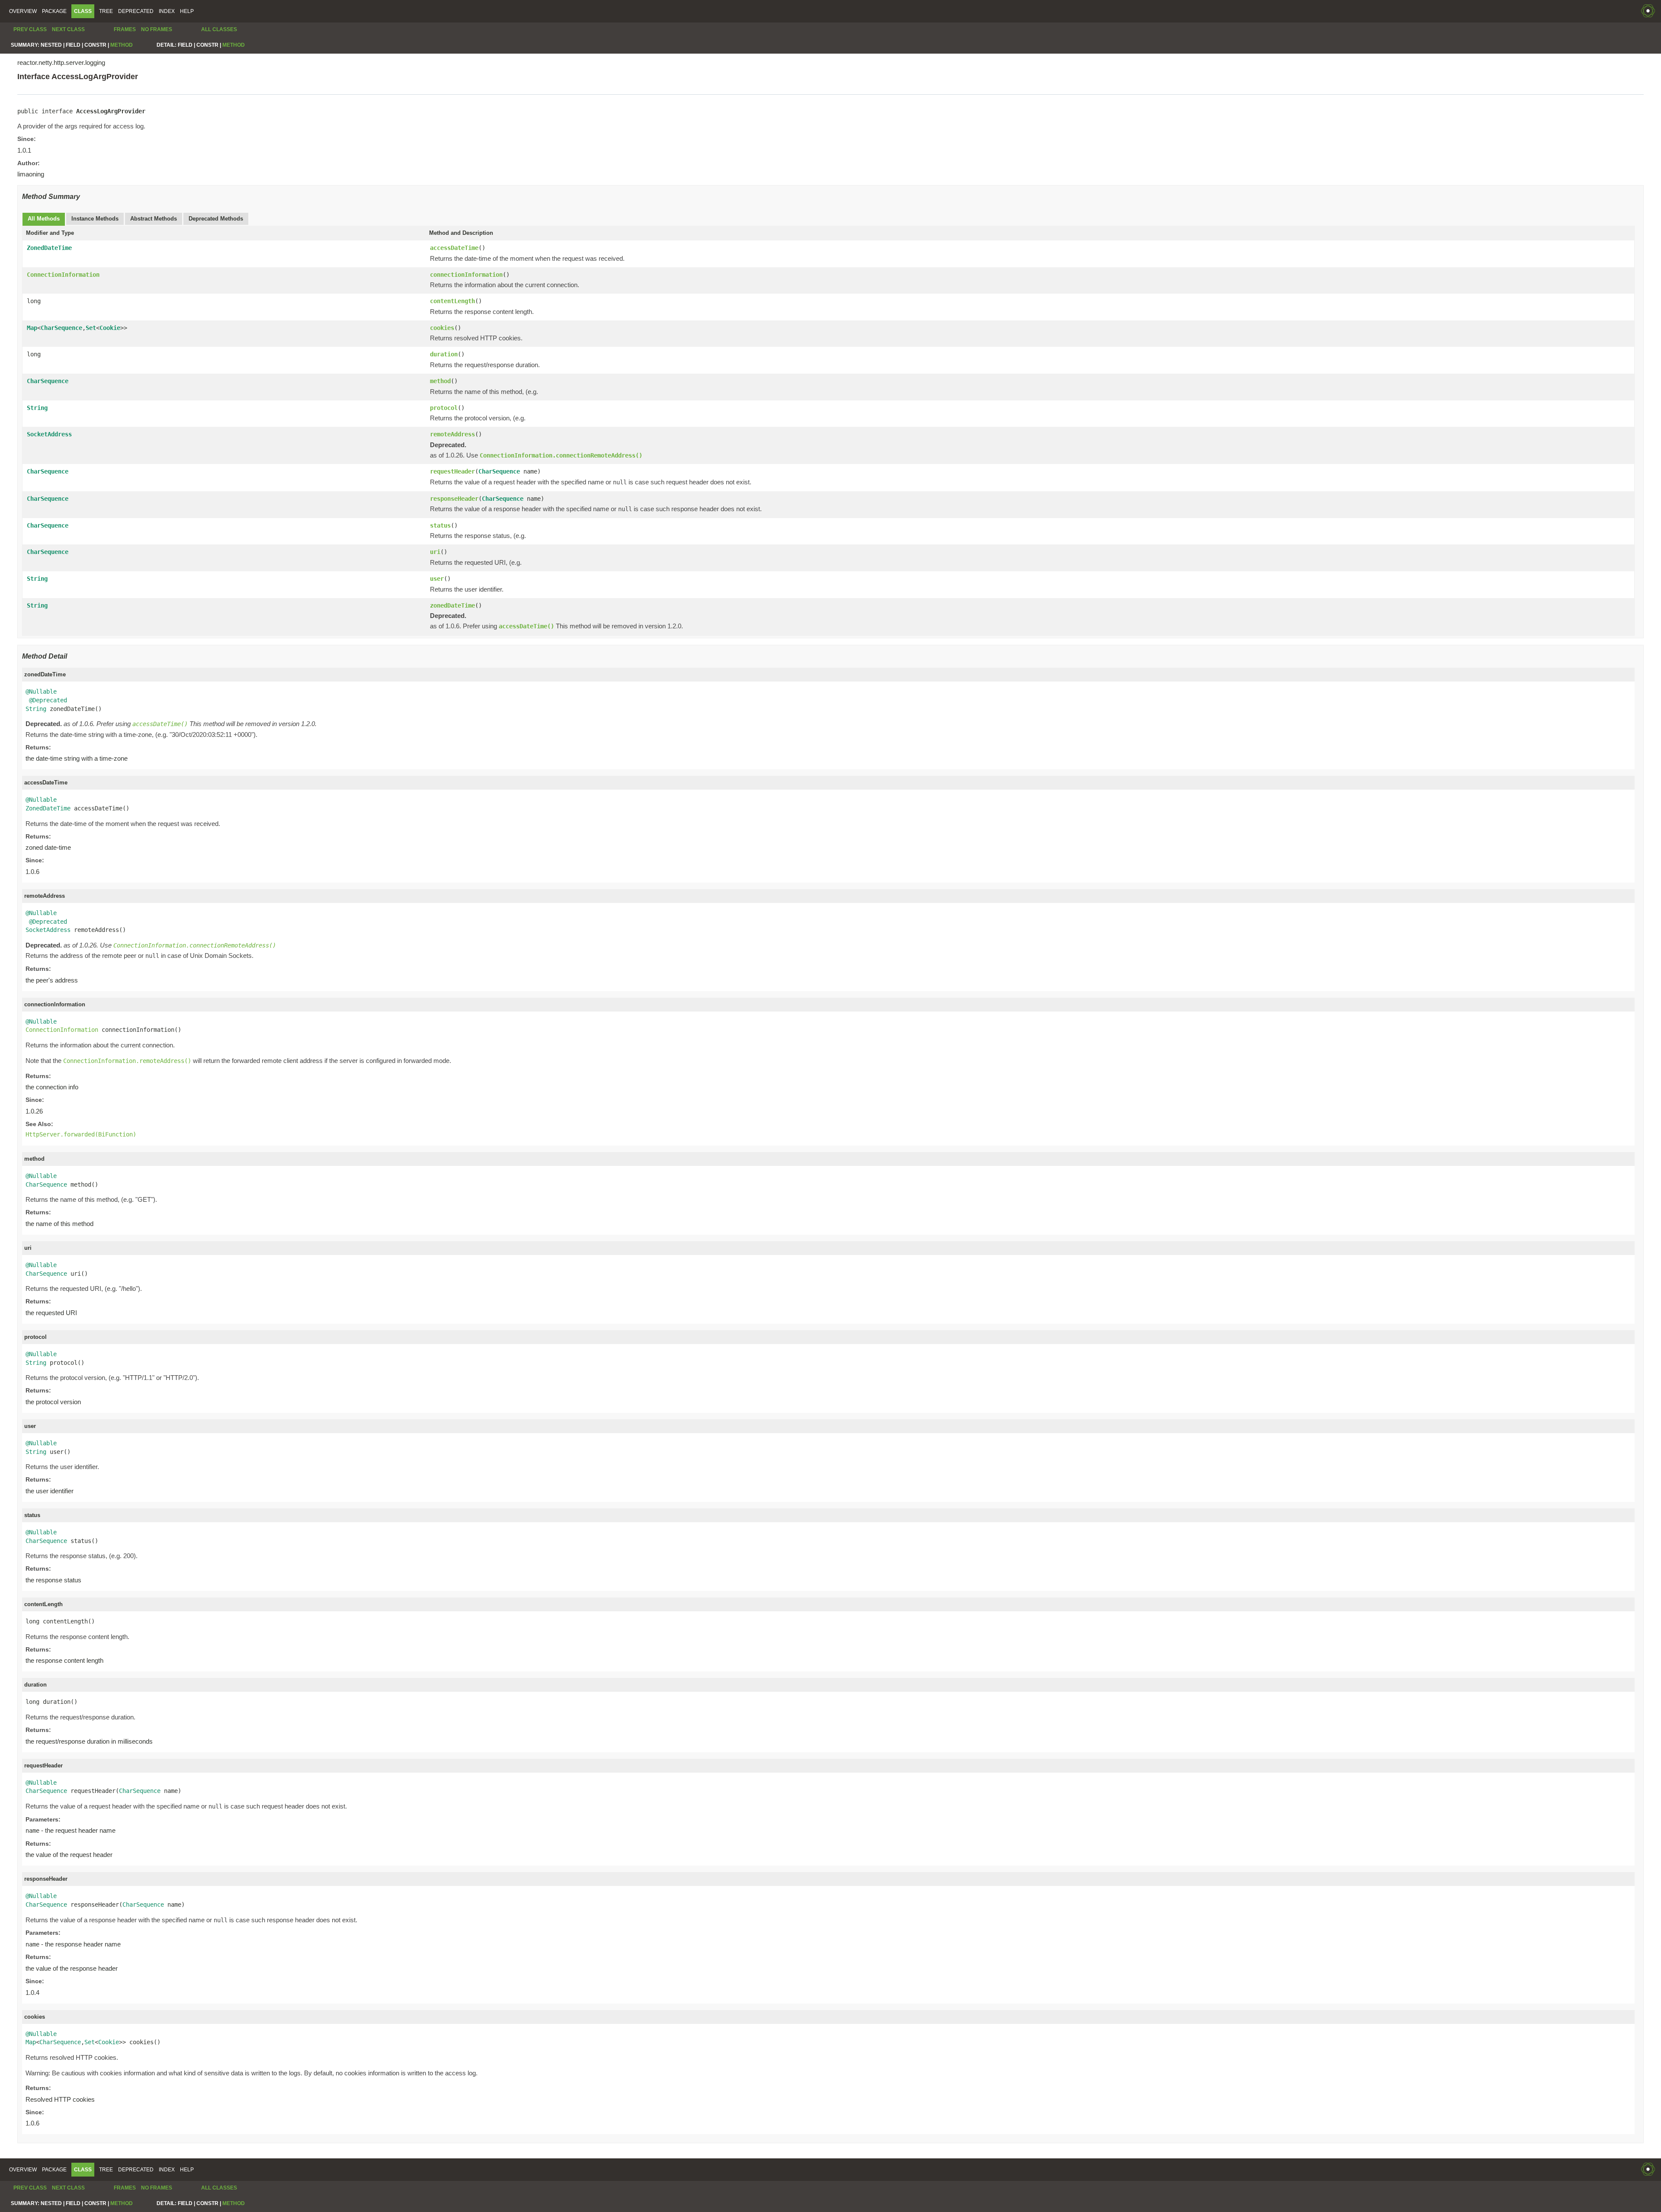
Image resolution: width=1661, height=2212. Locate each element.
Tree (106, 11)
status (440, 525)
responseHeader (454, 499)
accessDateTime (454, 248)
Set (91, 328)
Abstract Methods (154, 219)
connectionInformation (466, 275)
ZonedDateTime (49, 248)
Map (32, 328)
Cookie (110, 328)
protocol (444, 408)
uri (435, 552)
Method (122, 45)
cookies (442, 328)
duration (444, 354)
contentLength (452, 301)
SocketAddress (49, 434)
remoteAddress (452, 434)
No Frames (157, 29)
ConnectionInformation (63, 275)
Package (54, 11)
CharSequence (61, 328)
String (37, 408)
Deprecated (136, 11)
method (440, 381)
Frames (125, 29)
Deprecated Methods (216, 219)
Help (187, 11)
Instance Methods (95, 219)
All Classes (219, 29)
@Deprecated (48, 700)
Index (167, 11)
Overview (23, 11)
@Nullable (41, 691)
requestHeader (452, 471)
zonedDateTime (452, 605)
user (437, 579)
